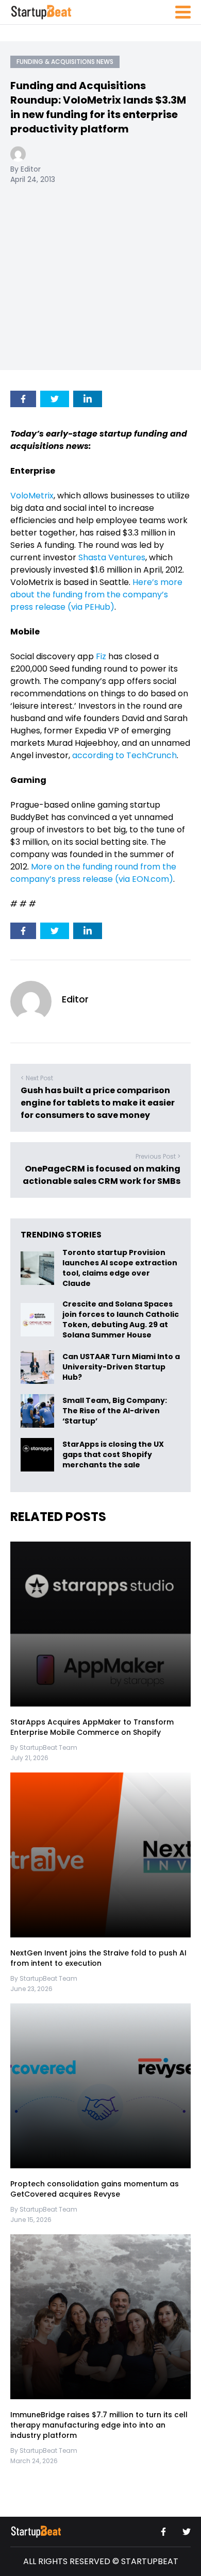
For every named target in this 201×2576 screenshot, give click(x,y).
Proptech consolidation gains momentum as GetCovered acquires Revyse (95, 2189)
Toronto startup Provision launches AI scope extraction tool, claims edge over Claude (120, 1268)
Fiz (101, 656)
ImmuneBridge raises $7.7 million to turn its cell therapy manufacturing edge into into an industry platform (99, 2425)
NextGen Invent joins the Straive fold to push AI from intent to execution (98, 1958)
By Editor (26, 169)
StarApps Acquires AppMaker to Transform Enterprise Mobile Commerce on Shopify (92, 1727)
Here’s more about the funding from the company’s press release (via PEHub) (96, 595)
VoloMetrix (32, 496)
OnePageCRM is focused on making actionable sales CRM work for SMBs (102, 1175)
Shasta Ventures (112, 557)
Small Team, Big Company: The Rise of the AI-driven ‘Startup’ (115, 1411)
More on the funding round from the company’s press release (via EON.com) (93, 873)
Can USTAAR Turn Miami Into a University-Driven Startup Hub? (121, 1367)
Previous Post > (158, 1156)
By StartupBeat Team (44, 1747)
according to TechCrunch (124, 755)
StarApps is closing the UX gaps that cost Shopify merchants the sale (113, 1455)
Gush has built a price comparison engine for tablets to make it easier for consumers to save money (98, 1103)
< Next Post (37, 1078)
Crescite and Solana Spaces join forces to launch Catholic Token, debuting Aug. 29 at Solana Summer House (121, 1319)
